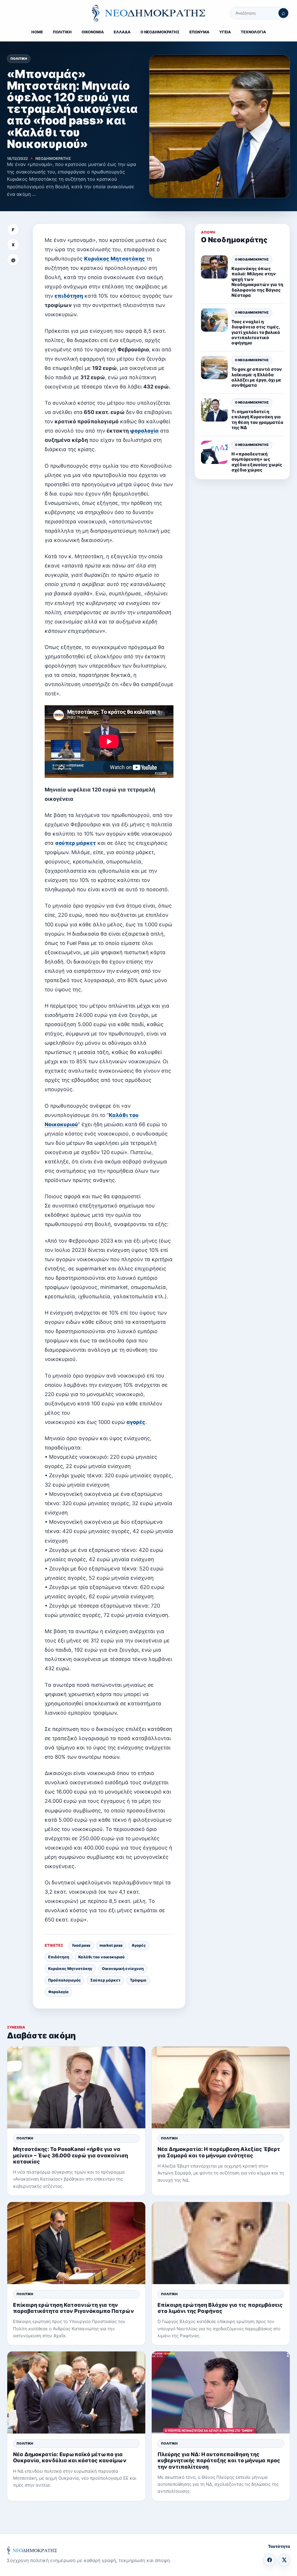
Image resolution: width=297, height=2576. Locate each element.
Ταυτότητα (279, 2546)
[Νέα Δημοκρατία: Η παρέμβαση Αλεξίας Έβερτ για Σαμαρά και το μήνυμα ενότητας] (221, 2088)
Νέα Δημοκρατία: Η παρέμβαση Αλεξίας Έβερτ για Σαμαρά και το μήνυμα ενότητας (219, 2152)
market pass (111, 1945)
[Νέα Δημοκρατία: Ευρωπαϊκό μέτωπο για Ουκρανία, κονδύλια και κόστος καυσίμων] (76, 2392)
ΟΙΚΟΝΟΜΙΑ (93, 32)
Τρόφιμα (138, 1980)
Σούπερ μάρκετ (105, 1980)
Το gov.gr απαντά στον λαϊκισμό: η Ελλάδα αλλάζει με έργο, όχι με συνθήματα (257, 377)
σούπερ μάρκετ (76, 843)
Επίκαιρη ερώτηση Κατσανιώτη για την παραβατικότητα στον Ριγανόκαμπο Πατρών (74, 2308)
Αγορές (139, 1945)
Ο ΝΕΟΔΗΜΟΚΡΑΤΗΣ (160, 32)
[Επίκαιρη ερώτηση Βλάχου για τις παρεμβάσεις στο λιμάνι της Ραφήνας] (221, 2243)
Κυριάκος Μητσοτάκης (115, 259)
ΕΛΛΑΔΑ (122, 32)
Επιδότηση (59, 1957)
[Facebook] (269, 2560)
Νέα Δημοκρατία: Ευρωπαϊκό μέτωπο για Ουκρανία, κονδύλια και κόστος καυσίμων (70, 2457)
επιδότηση (69, 296)
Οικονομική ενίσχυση (123, 1968)
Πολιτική (19, 59)
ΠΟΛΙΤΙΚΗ (62, 32)
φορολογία (144, 431)
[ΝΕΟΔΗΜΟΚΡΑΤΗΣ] (148, 13)
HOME (37, 32)
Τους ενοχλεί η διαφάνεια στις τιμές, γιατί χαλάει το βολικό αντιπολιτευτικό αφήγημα (256, 332)
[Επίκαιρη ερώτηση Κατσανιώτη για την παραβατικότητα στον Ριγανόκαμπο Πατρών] (76, 2243)
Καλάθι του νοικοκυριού (102, 1957)
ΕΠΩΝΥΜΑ (199, 32)
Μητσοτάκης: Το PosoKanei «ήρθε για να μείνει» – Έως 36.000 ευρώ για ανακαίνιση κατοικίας (70, 2155)
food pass (81, 1945)
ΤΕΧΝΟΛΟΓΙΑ (253, 32)
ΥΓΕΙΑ (225, 32)
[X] (284, 2560)
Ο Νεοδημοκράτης (252, 259)
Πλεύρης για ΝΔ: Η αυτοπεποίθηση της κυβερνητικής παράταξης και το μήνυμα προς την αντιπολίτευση (219, 2460)
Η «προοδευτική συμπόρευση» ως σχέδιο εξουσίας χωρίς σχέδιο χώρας (257, 462)
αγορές (136, 1422)
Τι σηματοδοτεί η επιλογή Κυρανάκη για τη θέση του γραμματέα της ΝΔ (257, 420)
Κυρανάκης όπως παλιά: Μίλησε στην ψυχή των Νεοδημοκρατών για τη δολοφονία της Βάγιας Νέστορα (257, 282)
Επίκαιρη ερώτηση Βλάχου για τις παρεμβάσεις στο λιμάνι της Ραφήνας (220, 2308)
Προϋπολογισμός (65, 1980)
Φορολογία (58, 1992)
